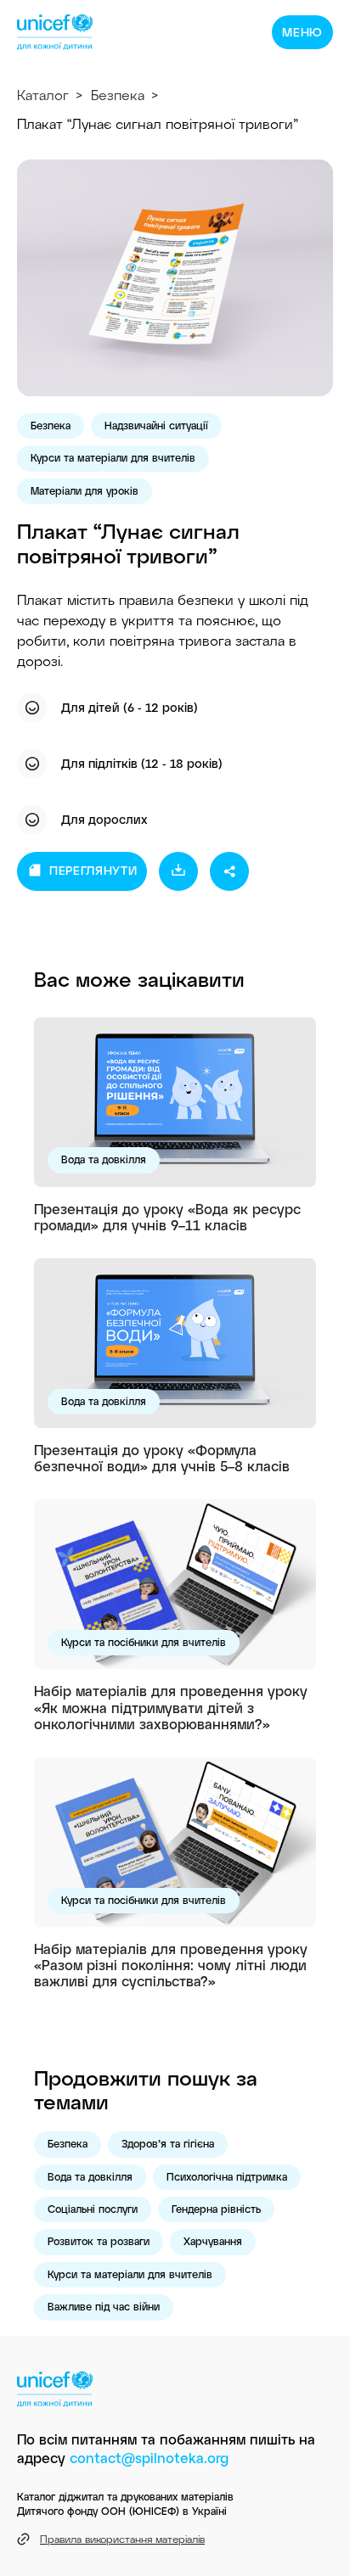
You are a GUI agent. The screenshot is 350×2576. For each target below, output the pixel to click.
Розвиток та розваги (99, 2241)
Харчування (213, 2241)
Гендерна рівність (216, 2209)
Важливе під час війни (104, 2306)
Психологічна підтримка (227, 2176)
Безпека (118, 95)
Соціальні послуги (93, 2209)
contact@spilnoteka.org (149, 2458)
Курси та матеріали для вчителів (113, 457)
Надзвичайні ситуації (156, 425)
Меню (302, 32)
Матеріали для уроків (85, 490)
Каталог (43, 95)
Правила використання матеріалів (122, 2539)
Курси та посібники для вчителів (144, 1642)
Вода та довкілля (104, 1159)
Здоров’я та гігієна (168, 2143)
